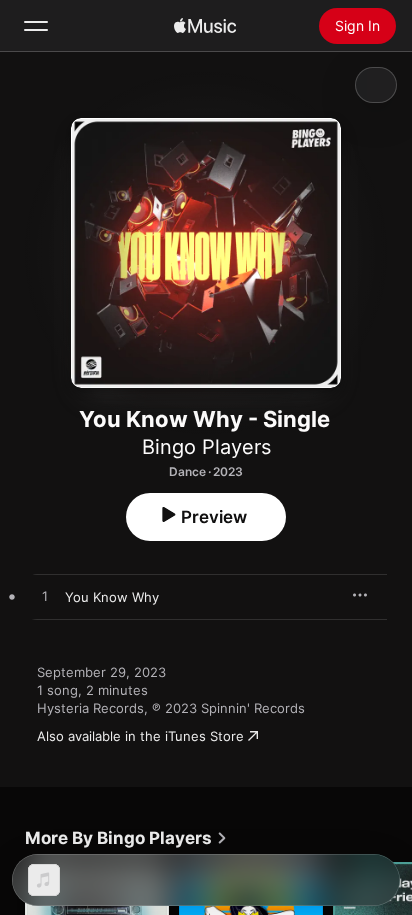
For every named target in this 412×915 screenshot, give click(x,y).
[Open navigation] (36, 26)
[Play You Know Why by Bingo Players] (45, 597)
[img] (205, 26)
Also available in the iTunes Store (140, 736)
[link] (126, 838)
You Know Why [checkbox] (112, 597)
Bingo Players (206, 447)
